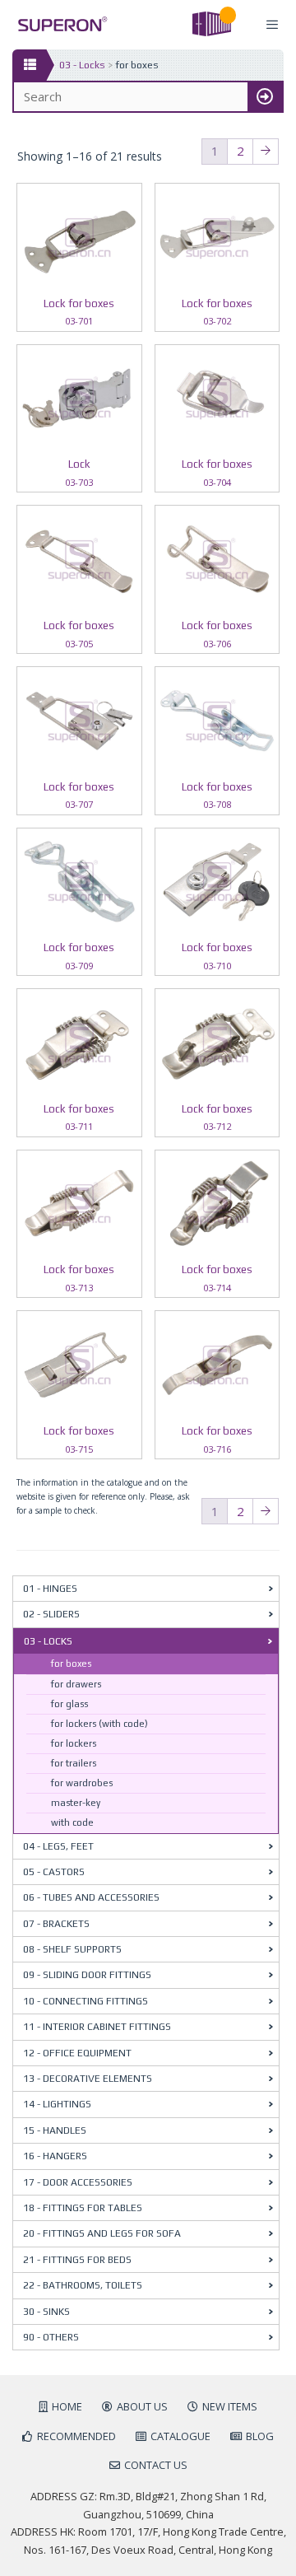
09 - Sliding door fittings (87, 1975)
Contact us (156, 2465)
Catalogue (180, 2436)
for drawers (76, 1684)
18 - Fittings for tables (83, 2208)
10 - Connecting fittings (86, 2001)
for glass (69, 1704)
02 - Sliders (51, 1614)
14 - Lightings (57, 2104)
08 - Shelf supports (72, 1949)
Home (67, 2406)
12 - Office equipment (77, 2053)
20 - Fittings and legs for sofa (102, 2233)
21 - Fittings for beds (77, 2260)
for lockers (74, 1743)
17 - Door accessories (78, 2182)
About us (142, 2406)
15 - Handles (55, 2130)
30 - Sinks (46, 2312)
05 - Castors (54, 1872)
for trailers (74, 1763)
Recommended (76, 2436)
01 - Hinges (50, 1589)
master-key (76, 1803)
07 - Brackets (56, 1924)
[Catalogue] (29, 65)
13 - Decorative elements (88, 2079)
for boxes (71, 1664)
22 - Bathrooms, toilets (83, 2285)
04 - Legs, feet (58, 1846)
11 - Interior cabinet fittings (97, 2027)
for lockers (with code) (99, 1724)
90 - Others (51, 2337)
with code (72, 1822)
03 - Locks (82, 65)
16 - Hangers (55, 2156)
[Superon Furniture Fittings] (58, 24)
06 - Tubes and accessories (91, 1897)
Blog (260, 2436)
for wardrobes (82, 1783)
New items (230, 2406)
